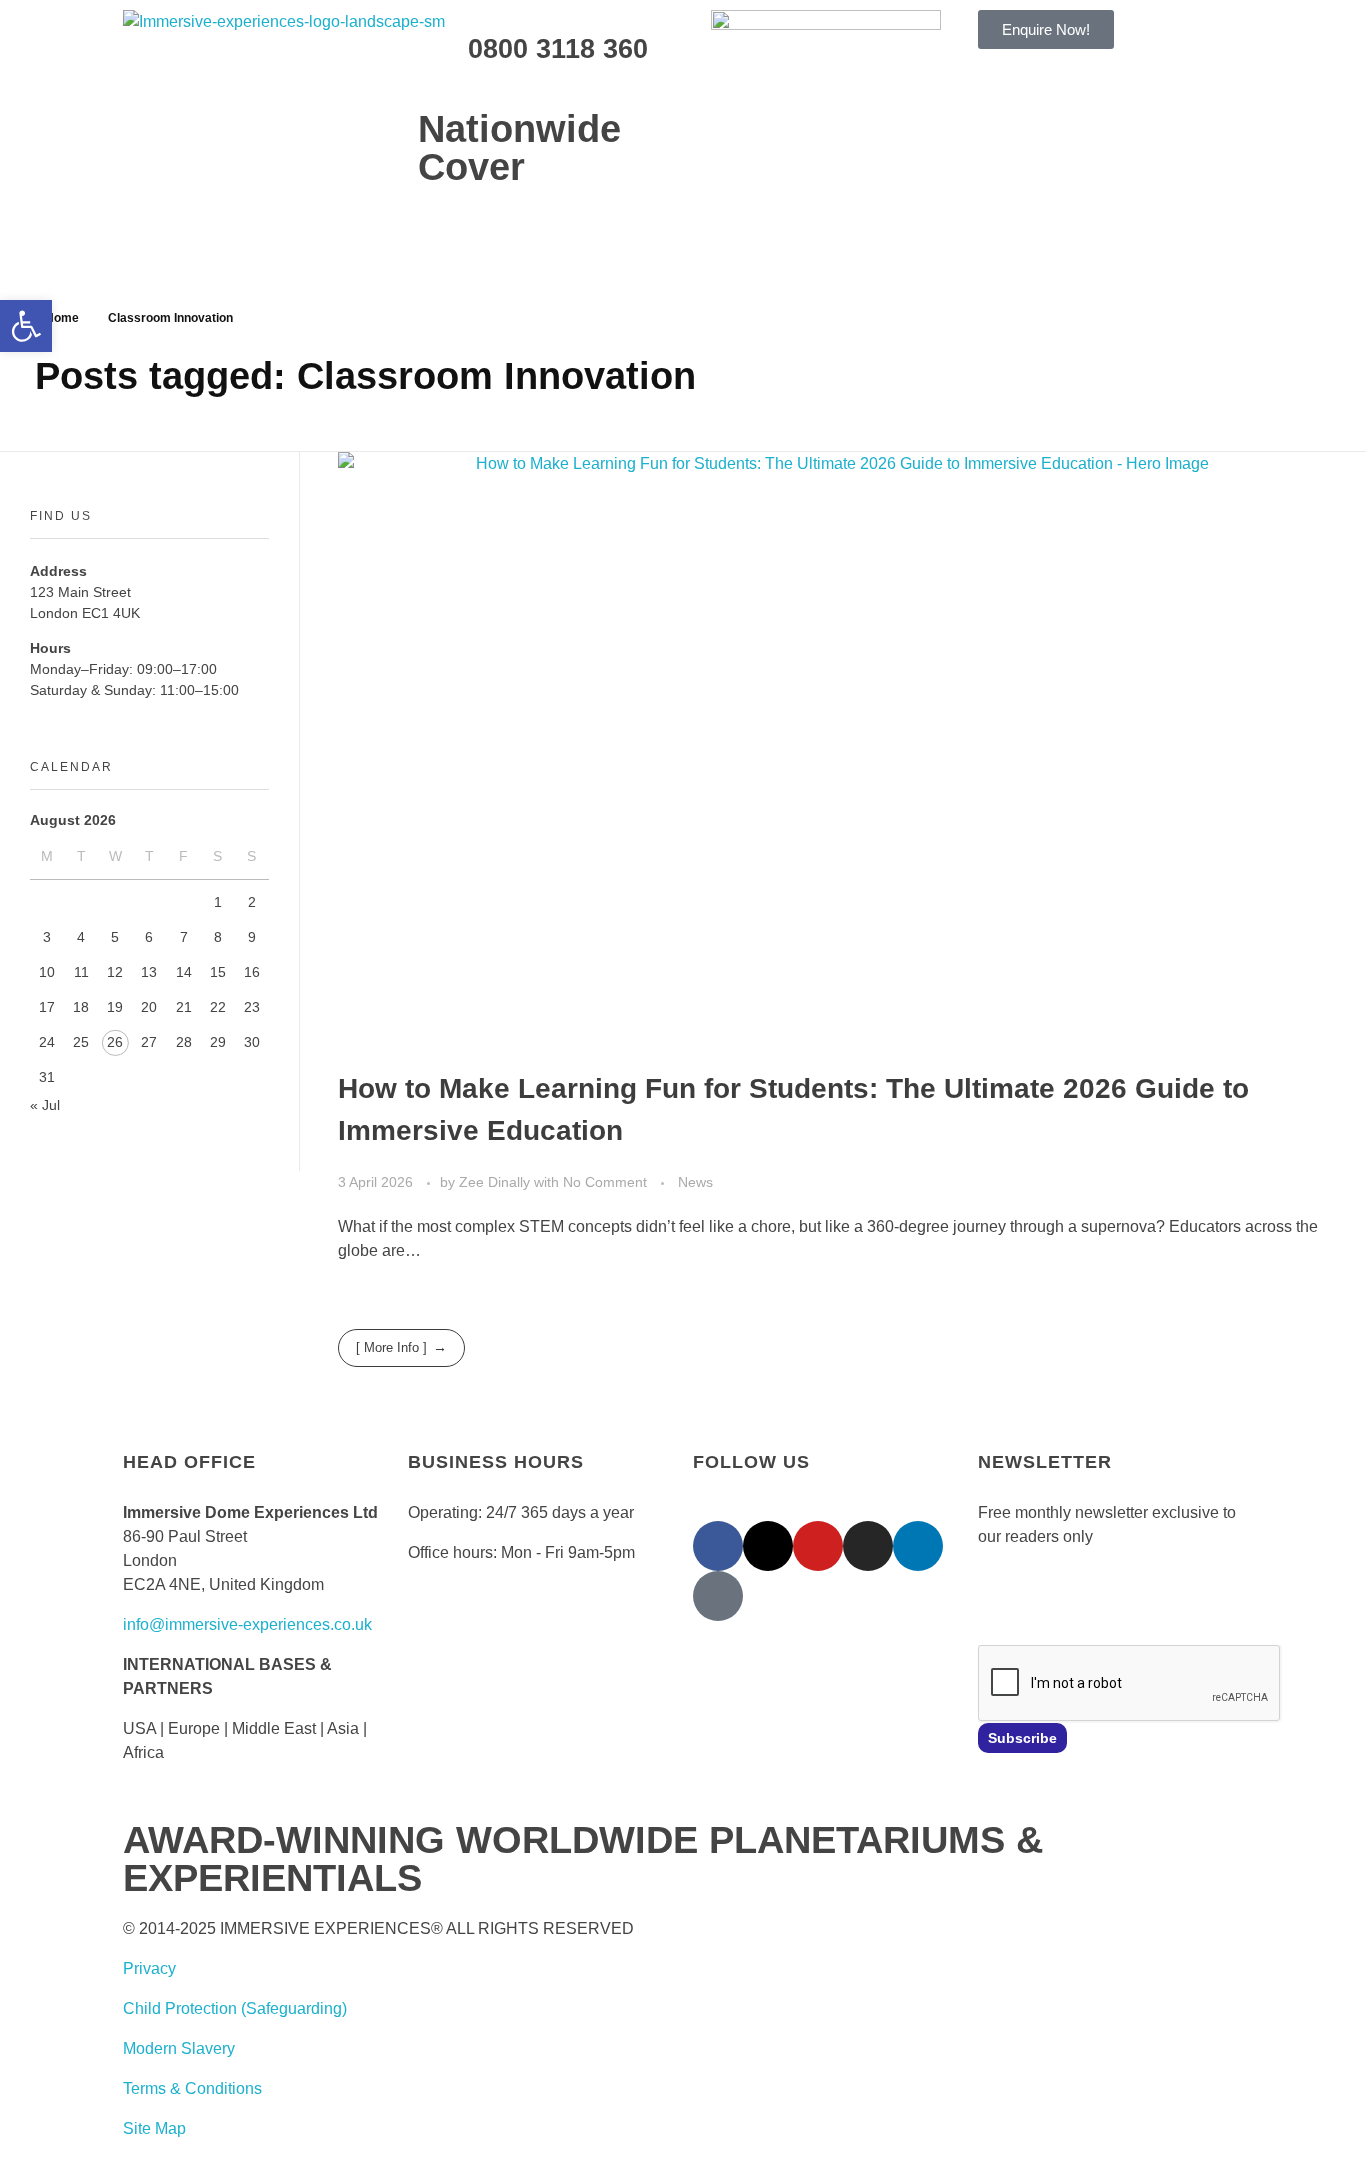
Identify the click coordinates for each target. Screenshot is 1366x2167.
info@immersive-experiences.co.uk (247, 1624)
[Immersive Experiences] (323, 56)
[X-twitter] (768, 1546)
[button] (26, 326)
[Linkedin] (918, 1546)
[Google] (718, 1596)
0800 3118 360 (558, 49)
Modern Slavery (179, 2048)
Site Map (154, 2128)
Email (998, 1594)
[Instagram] (868, 1546)
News (695, 1182)
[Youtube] (818, 1546)
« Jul (45, 1105)
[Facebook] (718, 1546)
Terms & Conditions (192, 2088)
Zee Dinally (496, 1182)
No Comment (605, 1182)
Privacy (149, 1968)
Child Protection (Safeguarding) (235, 2008)
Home (62, 318)
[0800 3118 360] (443, 45)
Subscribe (1022, 1738)
